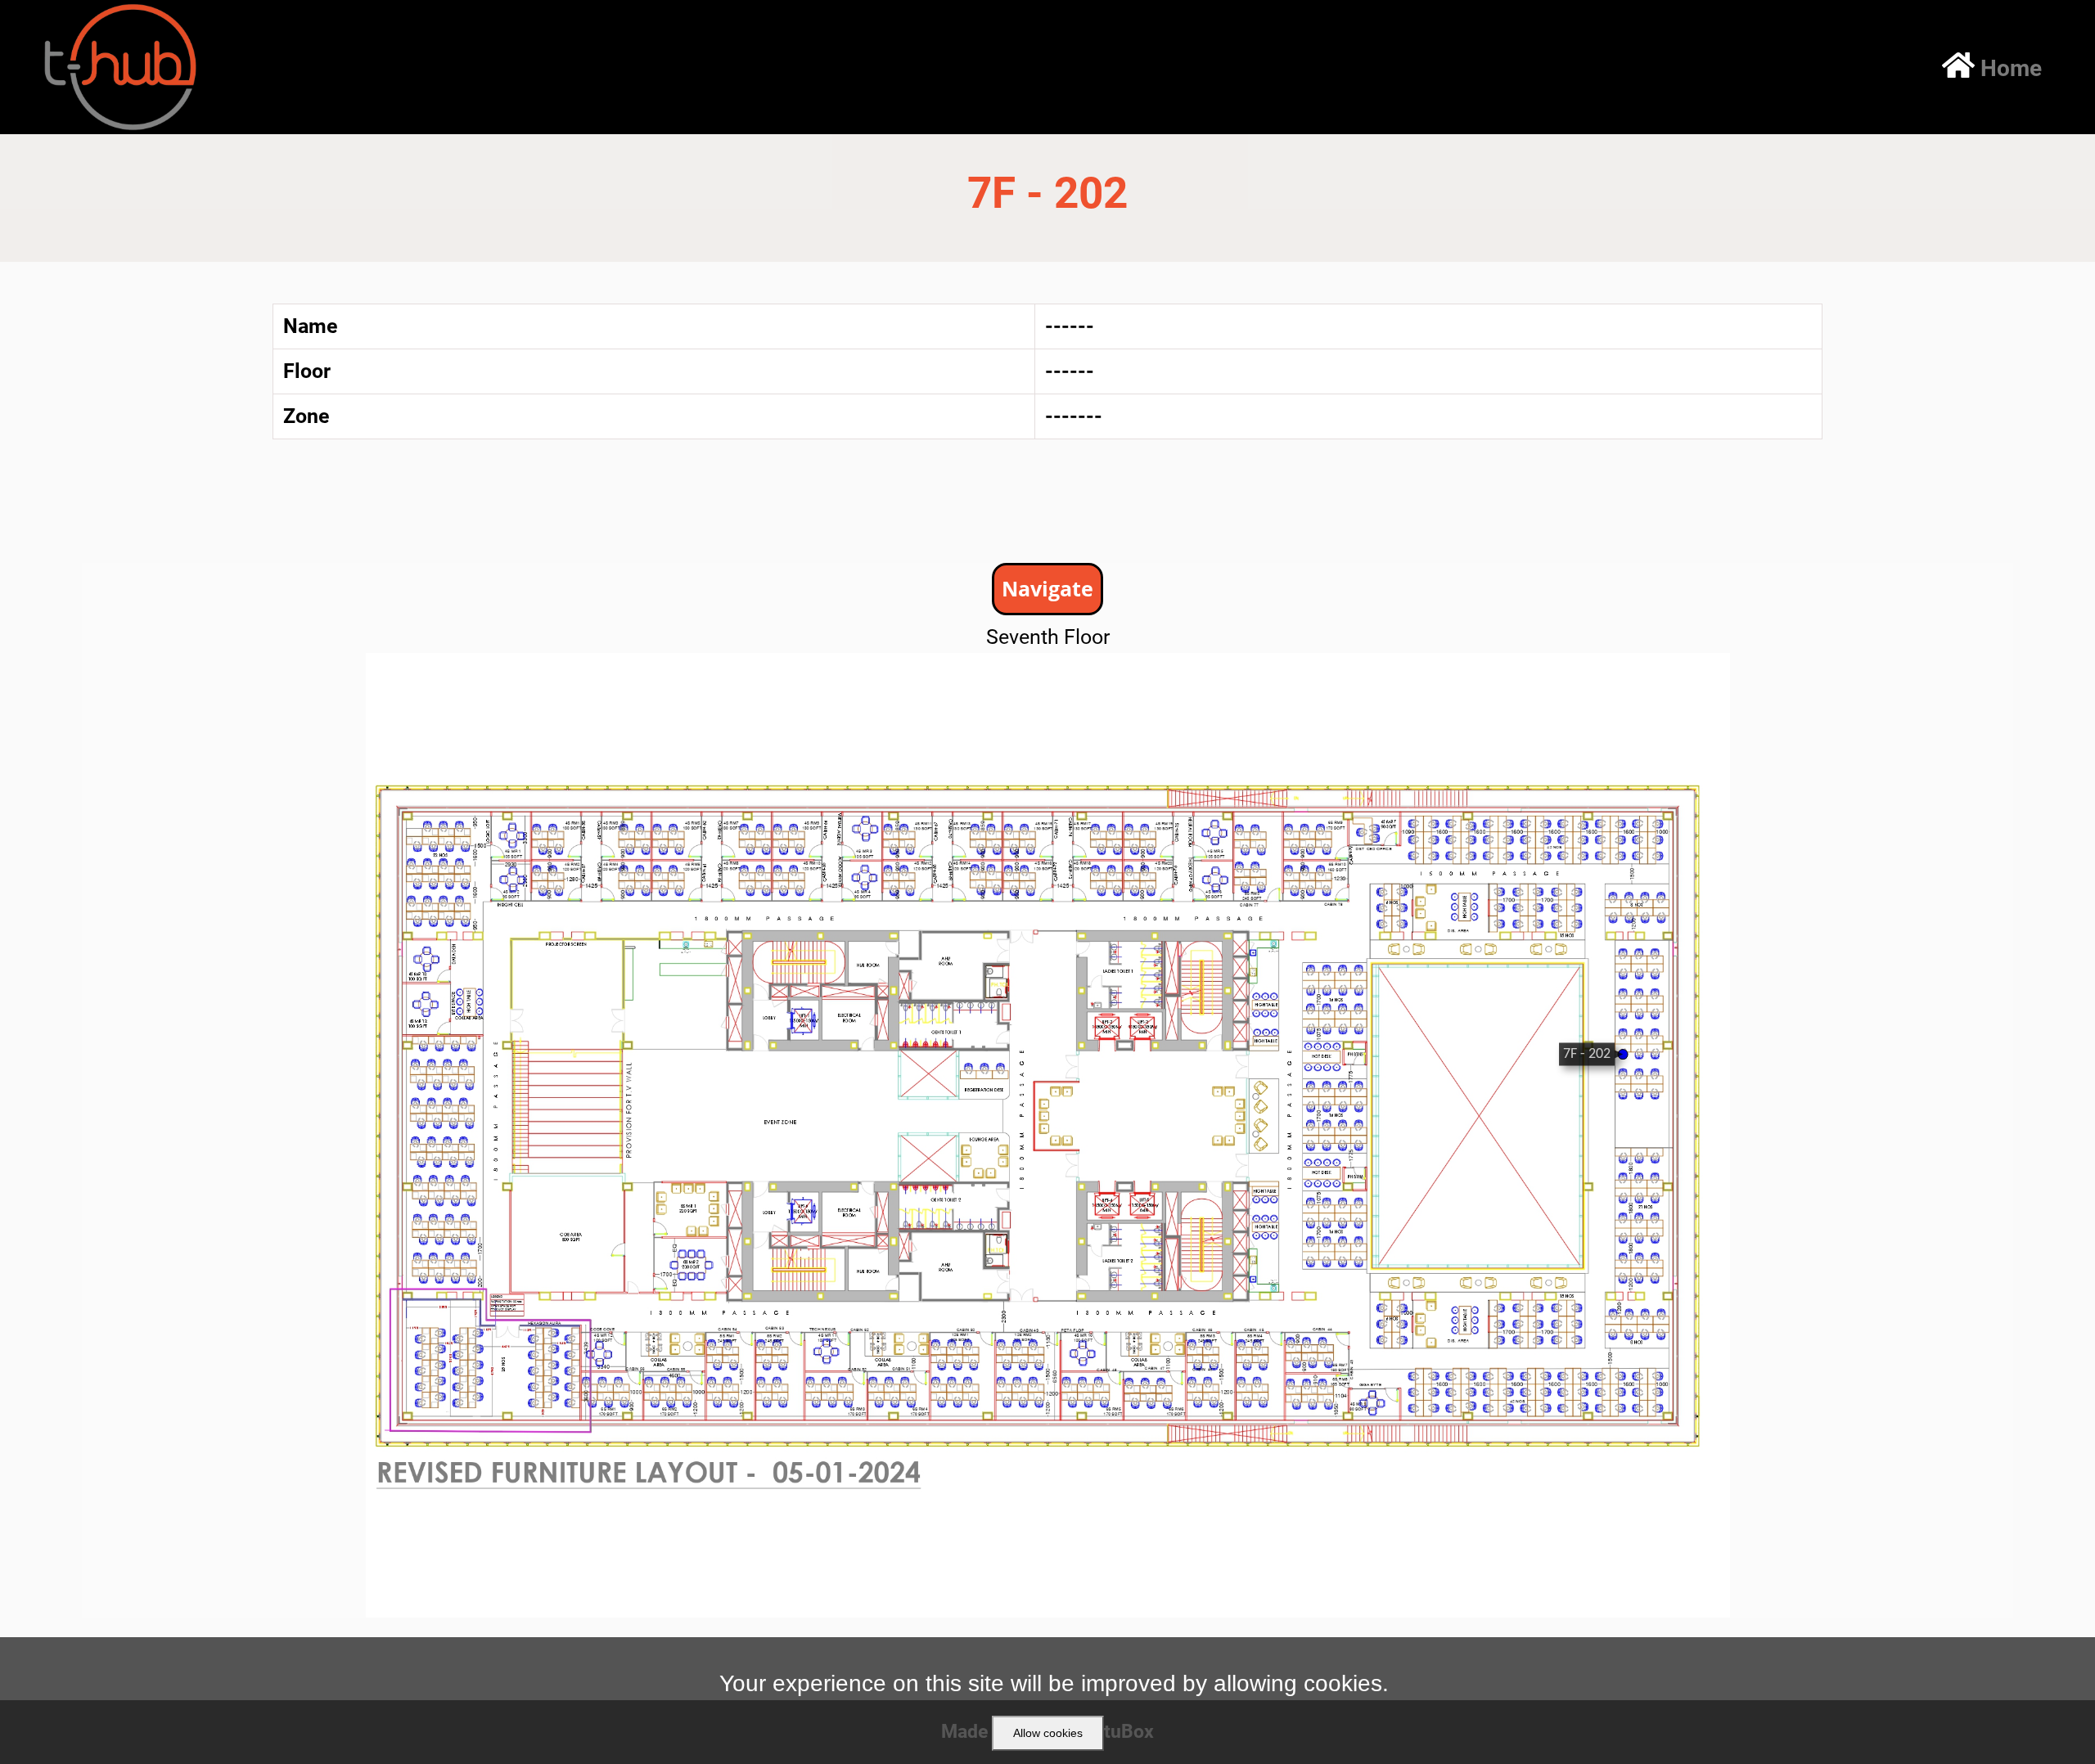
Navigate (1047, 588)
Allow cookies (1048, 1733)
